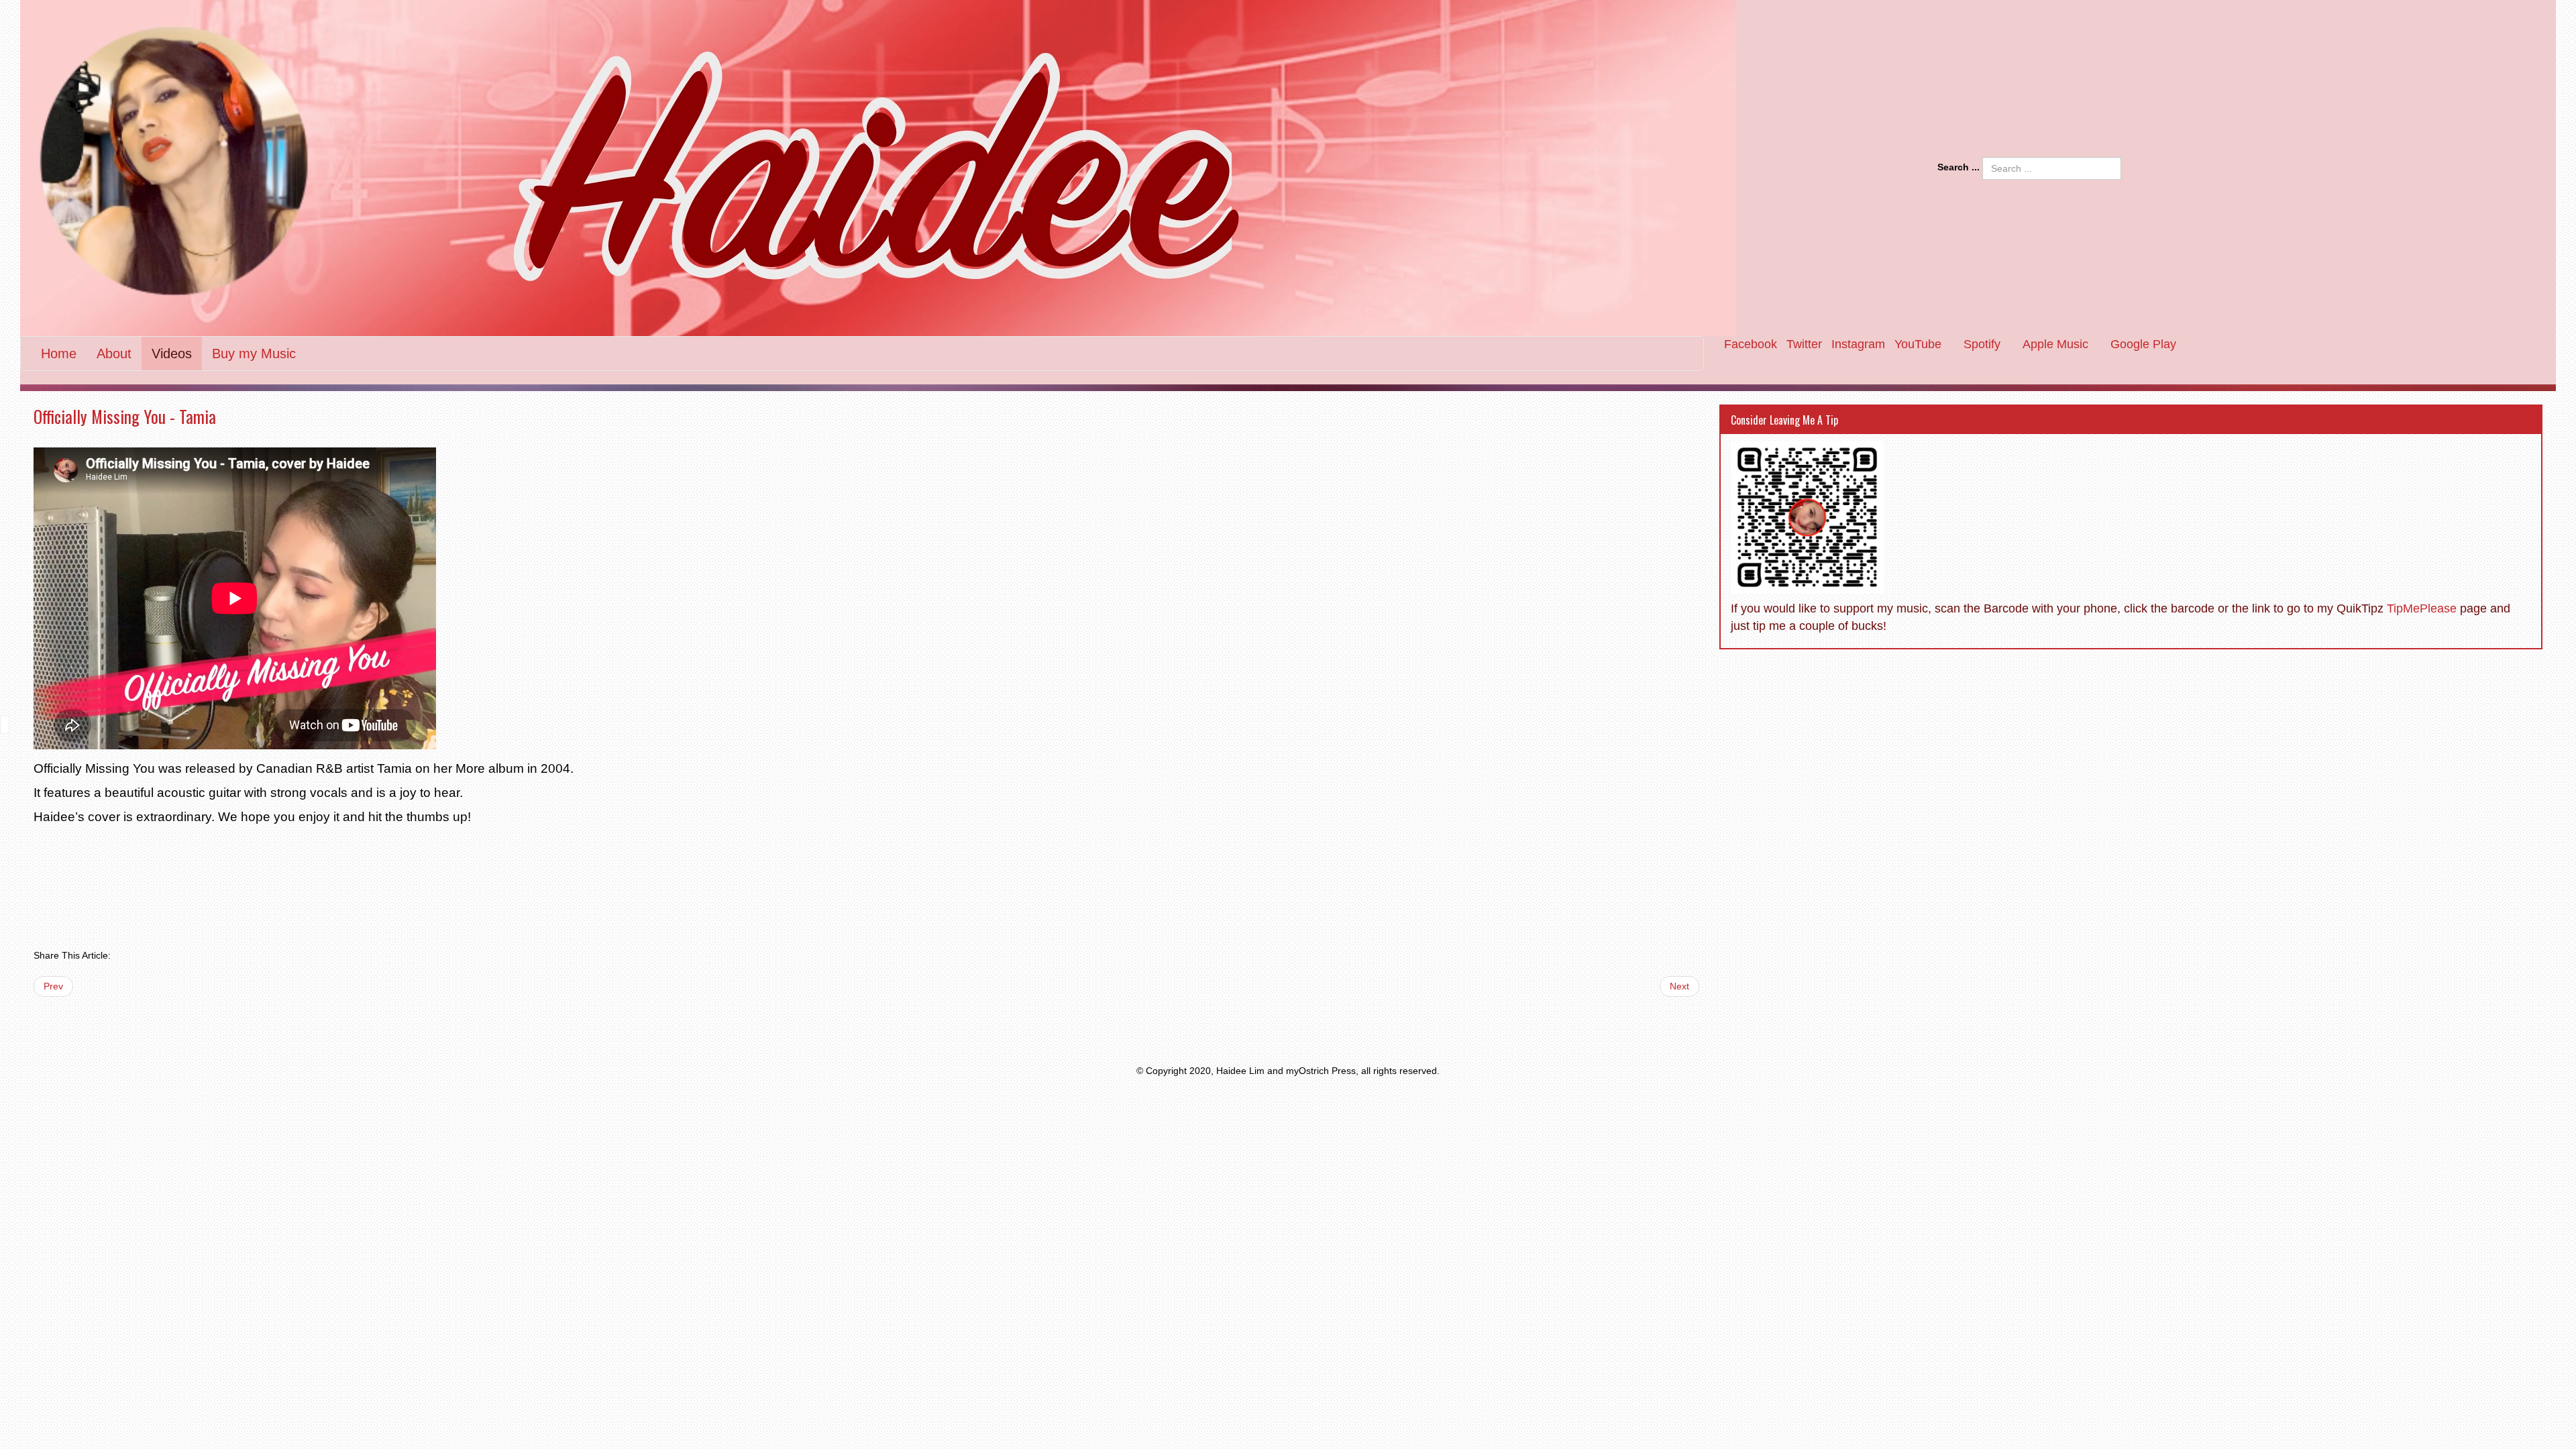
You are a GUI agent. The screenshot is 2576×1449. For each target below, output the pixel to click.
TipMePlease (2422, 608)
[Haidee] (969, 168)
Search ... (1958, 167)
